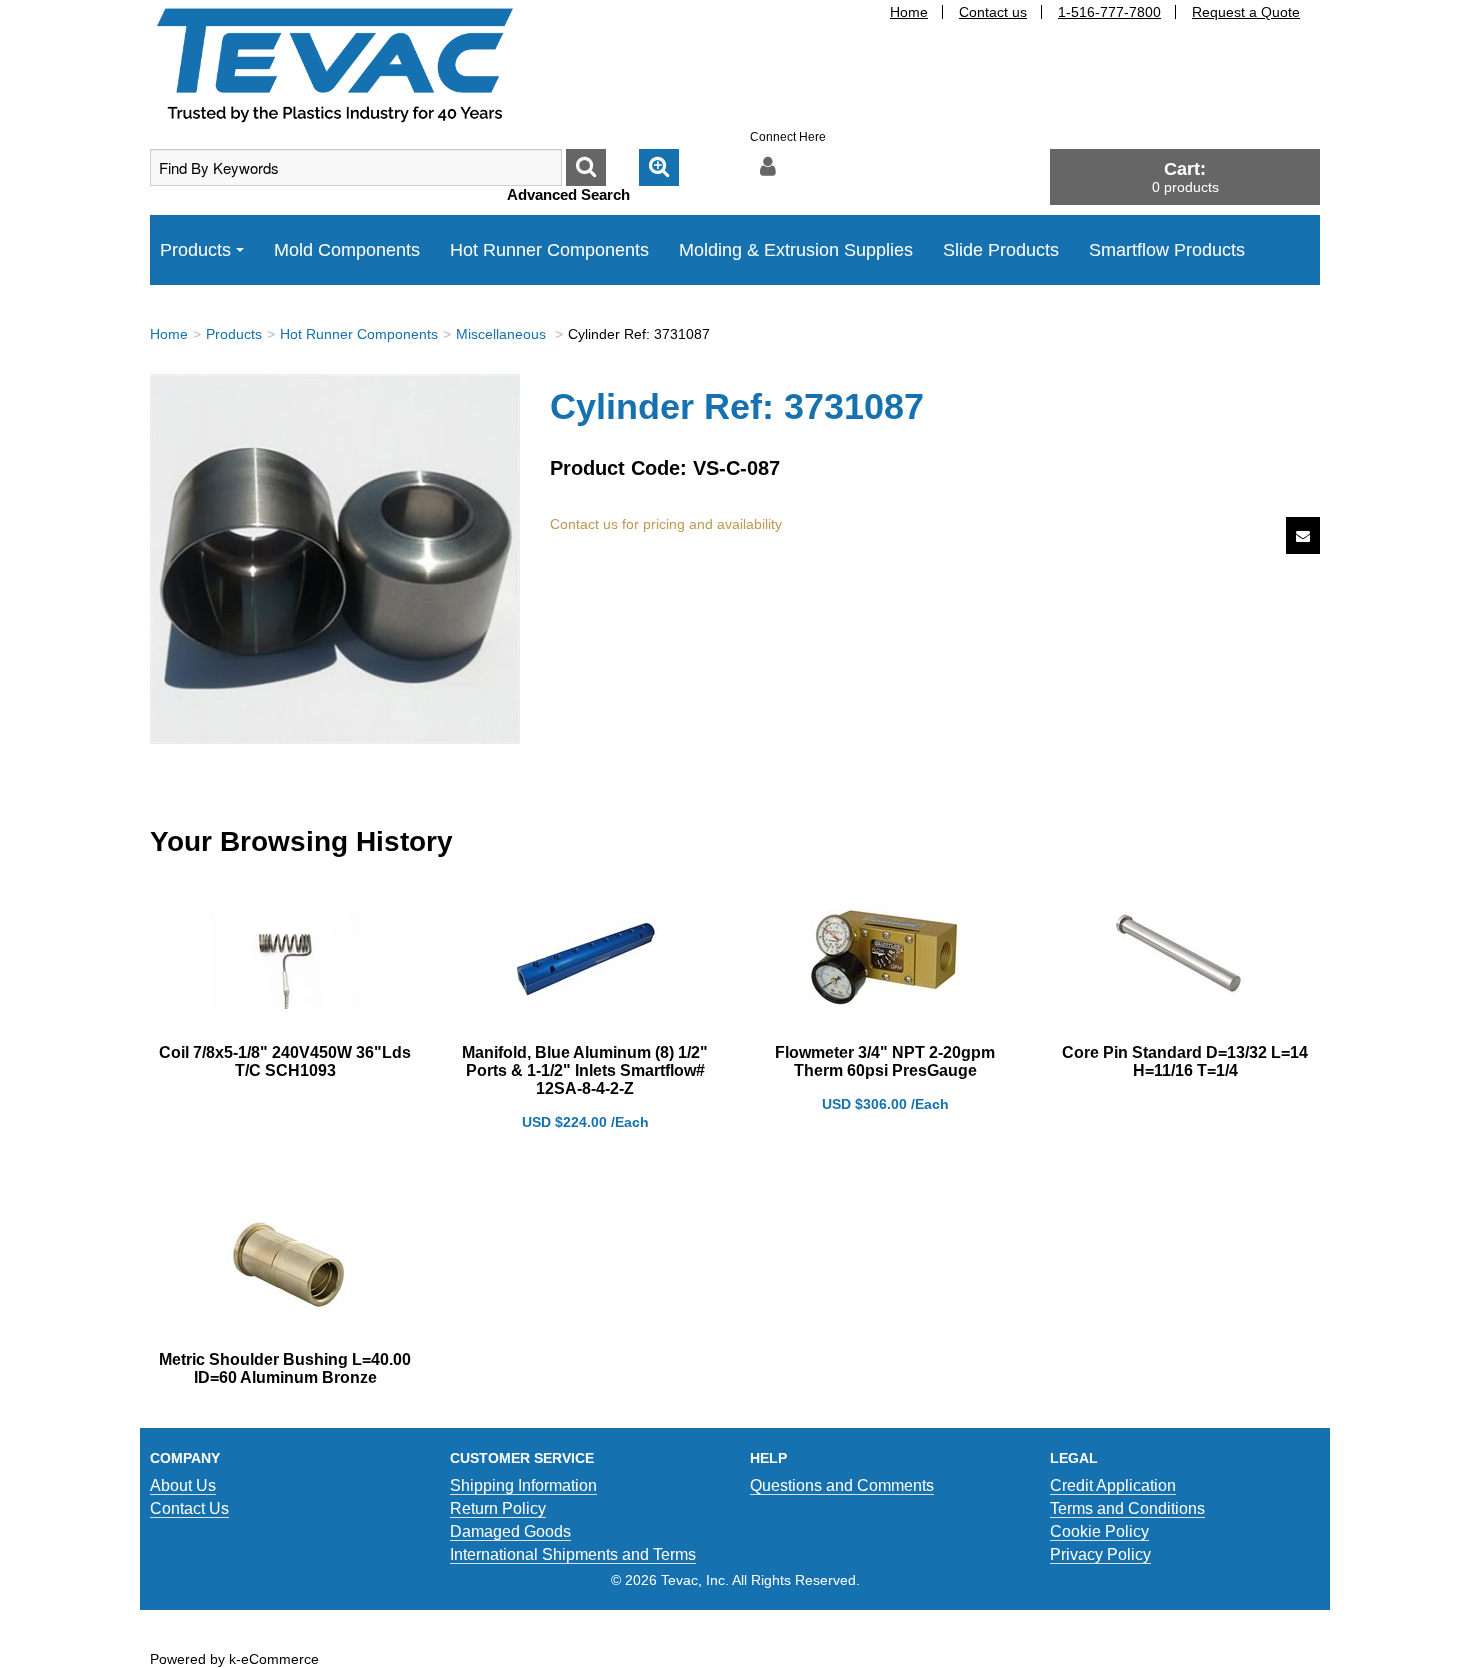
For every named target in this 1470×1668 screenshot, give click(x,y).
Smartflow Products (1167, 250)
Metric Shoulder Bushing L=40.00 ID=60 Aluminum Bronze (285, 1368)
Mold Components (347, 250)
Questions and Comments (842, 1485)
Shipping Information (523, 1485)
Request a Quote (1246, 12)
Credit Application (1113, 1485)
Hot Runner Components (549, 250)
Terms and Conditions (1127, 1508)
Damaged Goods (510, 1531)
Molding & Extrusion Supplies (796, 250)
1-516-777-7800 (1109, 12)
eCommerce (280, 1659)
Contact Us (189, 1508)
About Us (183, 1485)
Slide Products (1001, 250)
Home (909, 12)
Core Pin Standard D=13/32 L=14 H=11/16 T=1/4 (1185, 1061)
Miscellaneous (503, 334)
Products (195, 250)
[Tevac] (335, 64)
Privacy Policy (1100, 1554)
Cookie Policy (1099, 1531)
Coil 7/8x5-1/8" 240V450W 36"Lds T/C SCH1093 (285, 1061)
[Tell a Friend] (1303, 535)
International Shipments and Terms (573, 1554)
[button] (1185, 176)
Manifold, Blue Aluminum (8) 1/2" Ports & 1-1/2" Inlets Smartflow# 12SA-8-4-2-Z (585, 1070)
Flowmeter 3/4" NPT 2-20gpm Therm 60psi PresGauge (885, 1061)
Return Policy (498, 1508)
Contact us (993, 12)
